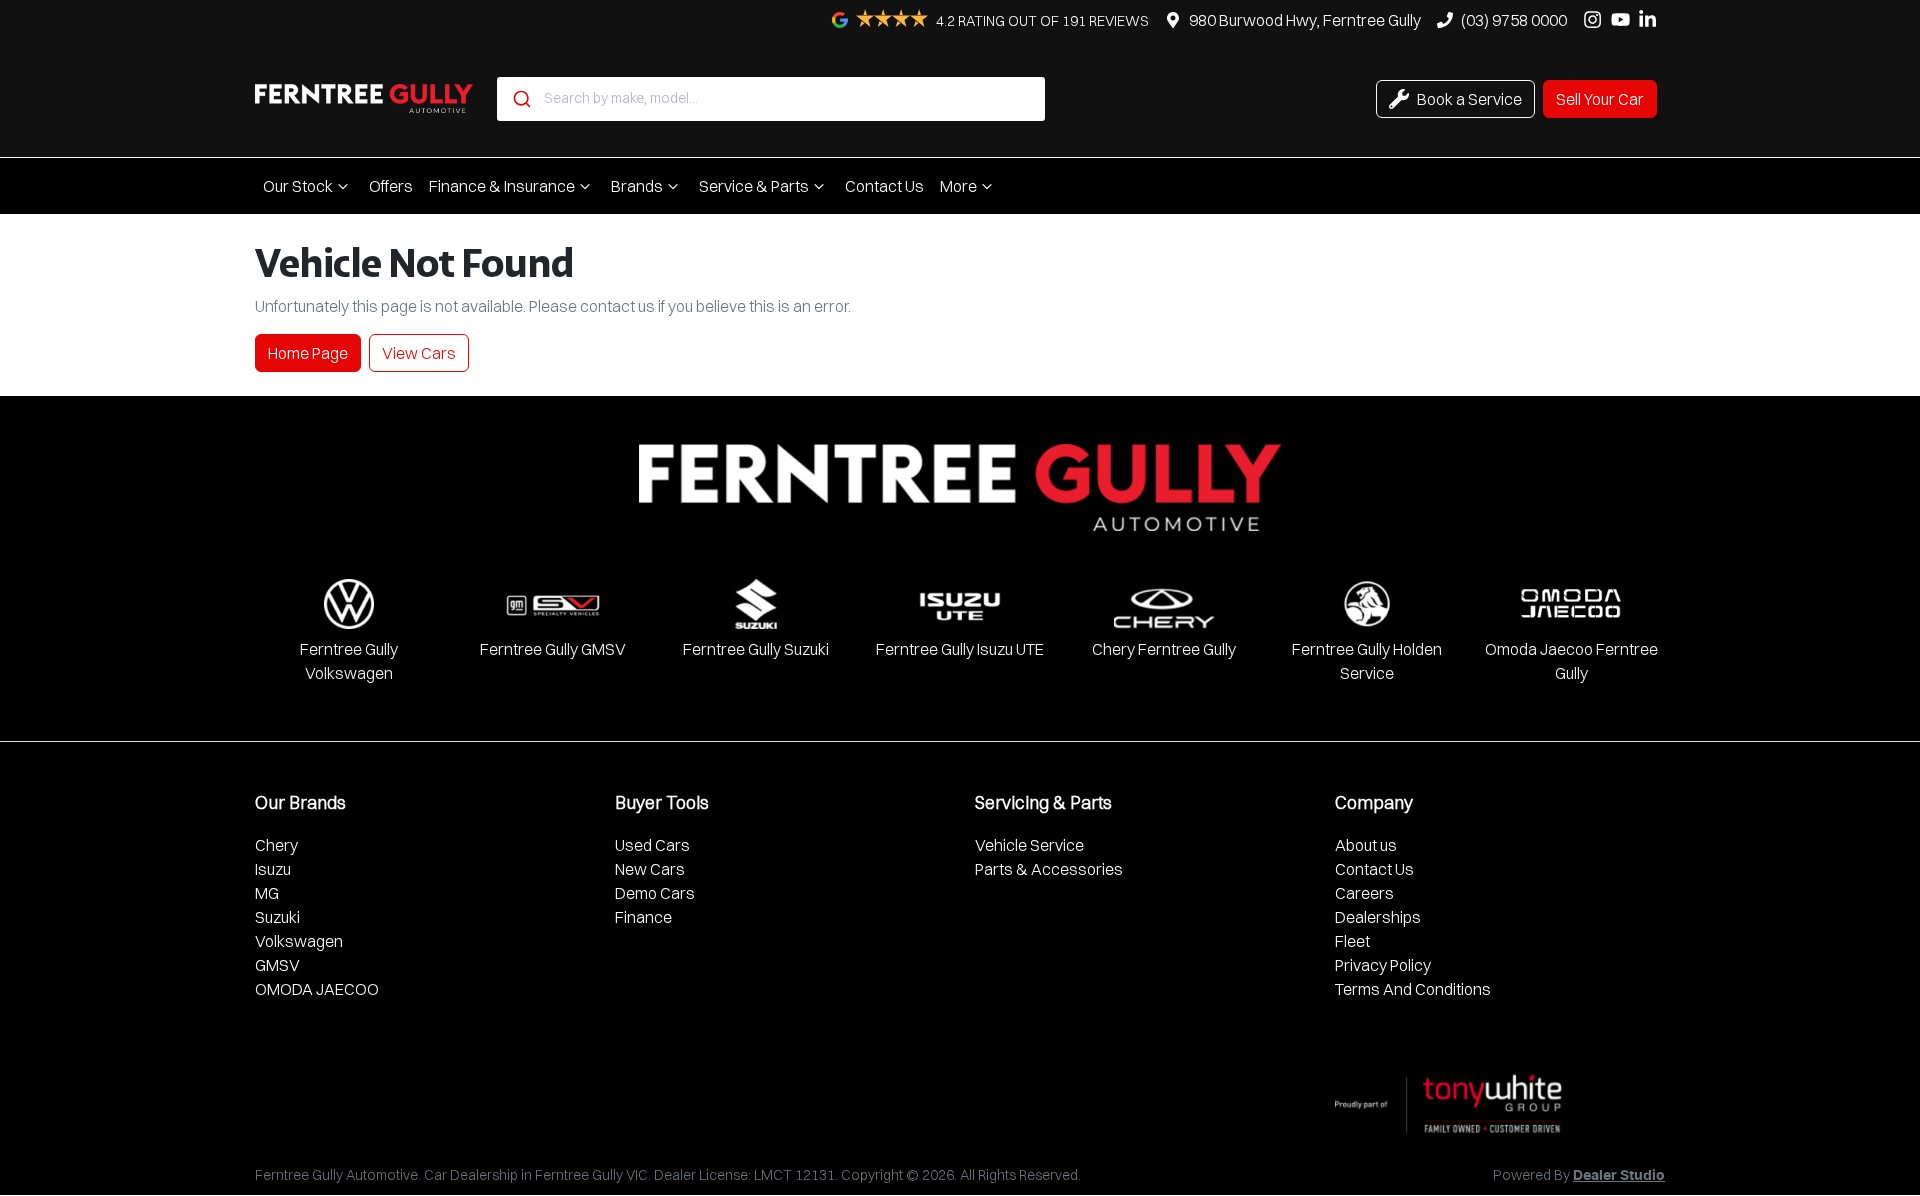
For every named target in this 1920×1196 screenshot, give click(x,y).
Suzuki (277, 917)
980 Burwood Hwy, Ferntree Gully (1305, 20)
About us (1366, 845)
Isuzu (273, 869)
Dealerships (1378, 917)
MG (267, 893)
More (958, 186)
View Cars (419, 353)
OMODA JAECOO (317, 989)
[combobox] (771, 99)
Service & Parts (754, 186)
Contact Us (884, 186)
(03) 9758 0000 (1514, 20)
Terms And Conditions (1413, 989)
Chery (276, 845)
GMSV (277, 965)
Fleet (1352, 941)
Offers (391, 186)
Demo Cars (655, 893)
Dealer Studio (1619, 1176)
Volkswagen (299, 941)
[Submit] (520, 99)
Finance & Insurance (502, 186)
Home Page (308, 353)
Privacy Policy (1383, 965)
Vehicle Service (1029, 845)
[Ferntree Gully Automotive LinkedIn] (1651, 19)
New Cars (650, 869)
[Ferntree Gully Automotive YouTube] (1624, 19)
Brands (637, 186)
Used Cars (652, 845)
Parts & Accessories (1049, 869)
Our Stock (298, 186)
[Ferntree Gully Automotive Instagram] (1596, 19)
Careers (1364, 893)
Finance (643, 917)
